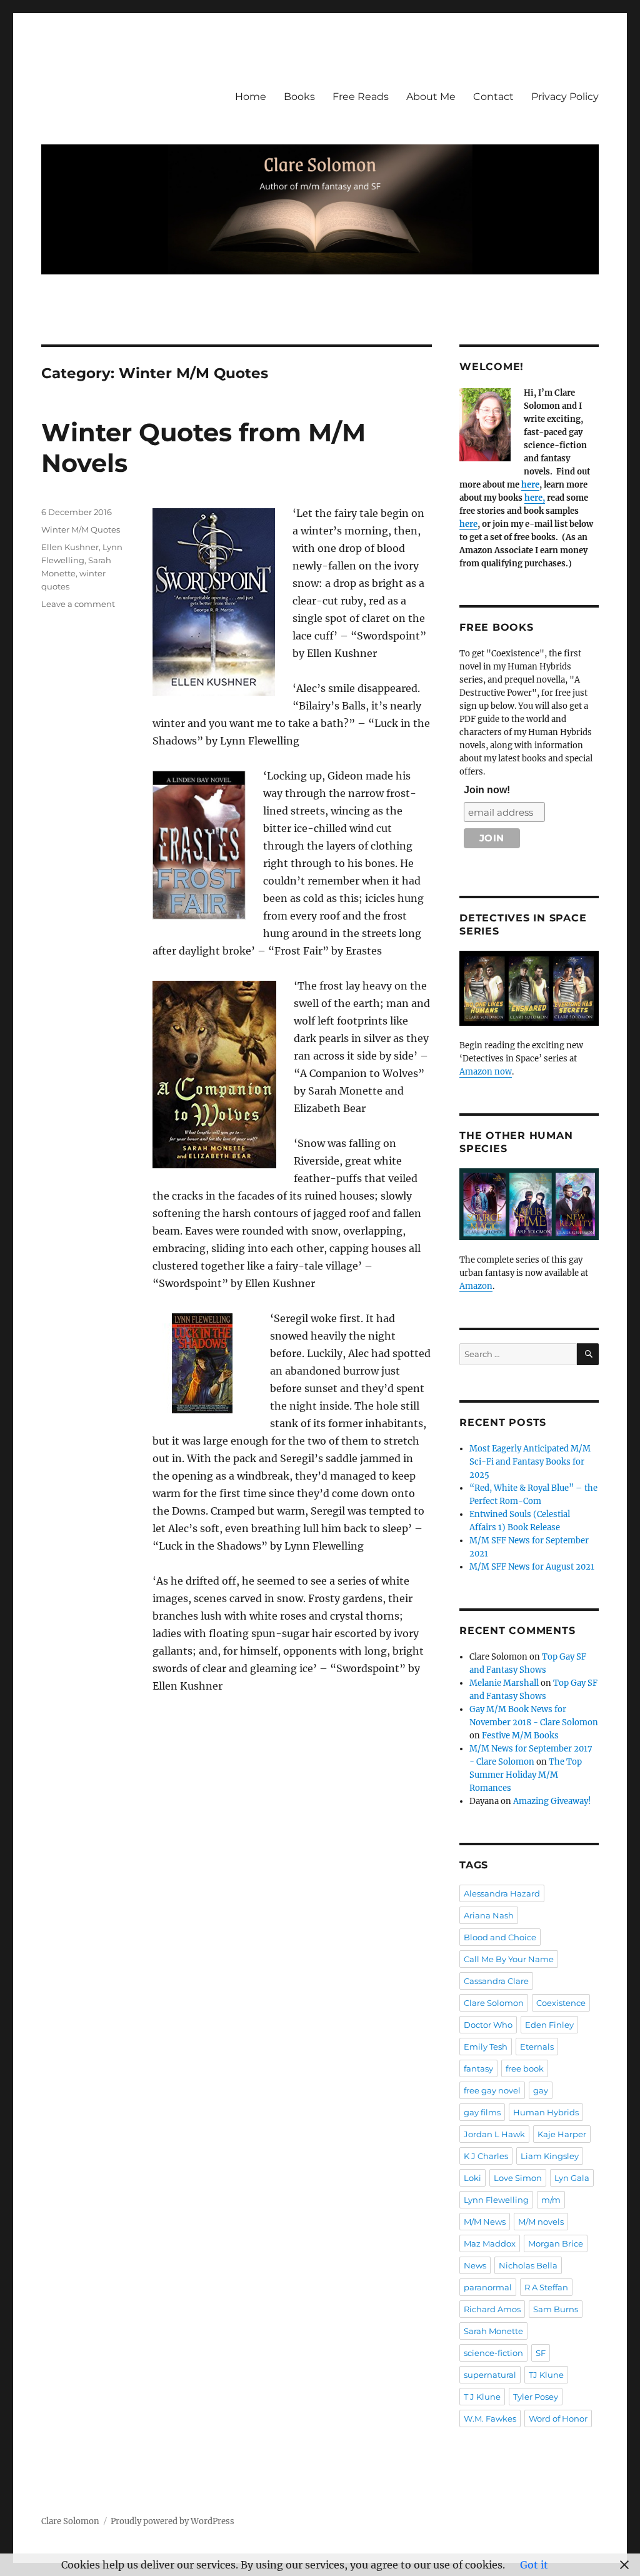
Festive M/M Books (520, 1736)
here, (535, 498)
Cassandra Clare (496, 1981)
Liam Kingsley (550, 2156)
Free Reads (361, 97)
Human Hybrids (546, 2112)
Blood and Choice (500, 1937)
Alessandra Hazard (502, 1893)
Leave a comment (78, 604)
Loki (472, 2178)
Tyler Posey (536, 2397)
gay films (482, 2112)
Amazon (476, 1286)
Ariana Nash (489, 1915)
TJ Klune (546, 2375)
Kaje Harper (562, 2134)
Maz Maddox (490, 2243)
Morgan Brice (556, 2243)
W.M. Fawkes (490, 2418)
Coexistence (561, 2003)
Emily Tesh (486, 2047)
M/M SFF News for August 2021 (532, 1567)
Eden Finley (549, 2025)
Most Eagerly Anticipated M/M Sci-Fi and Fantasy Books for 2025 (530, 1462)
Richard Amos (492, 2309)
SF (541, 2353)
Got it (534, 2565)
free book (525, 2068)
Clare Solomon (494, 2003)
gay (541, 2090)
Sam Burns (556, 2309)
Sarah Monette (493, 2331)
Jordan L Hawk (494, 2134)
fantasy (478, 2068)
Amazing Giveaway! (552, 1801)
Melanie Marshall (504, 1683)
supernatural (490, 2375)
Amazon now (486, 1072)
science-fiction (493, 2353)
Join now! (487, 790)
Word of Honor (558, 2418)
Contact (493, 97)
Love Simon (518, 2178)
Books (299, 97)
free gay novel (492, 2090)
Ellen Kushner (70, 547)
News (475, 2265)
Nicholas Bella (528, 2265)
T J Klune (482, 2397)
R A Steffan (546, 2287)
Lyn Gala (572, 2178)
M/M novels (541, 2222)
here (530, 485)
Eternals (537, 2047)
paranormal (488, 2287)
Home (251, 97)
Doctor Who (488, 2025)
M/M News (485, 2222)
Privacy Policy (565, 97)
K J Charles (486, 2156)
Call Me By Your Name (509, 1959)
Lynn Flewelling (496, 2200)
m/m (551, 2200)
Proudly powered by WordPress (172, 2521)
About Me (431, 97)
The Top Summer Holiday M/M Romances (526, 1775)
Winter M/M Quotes (81, 529)
